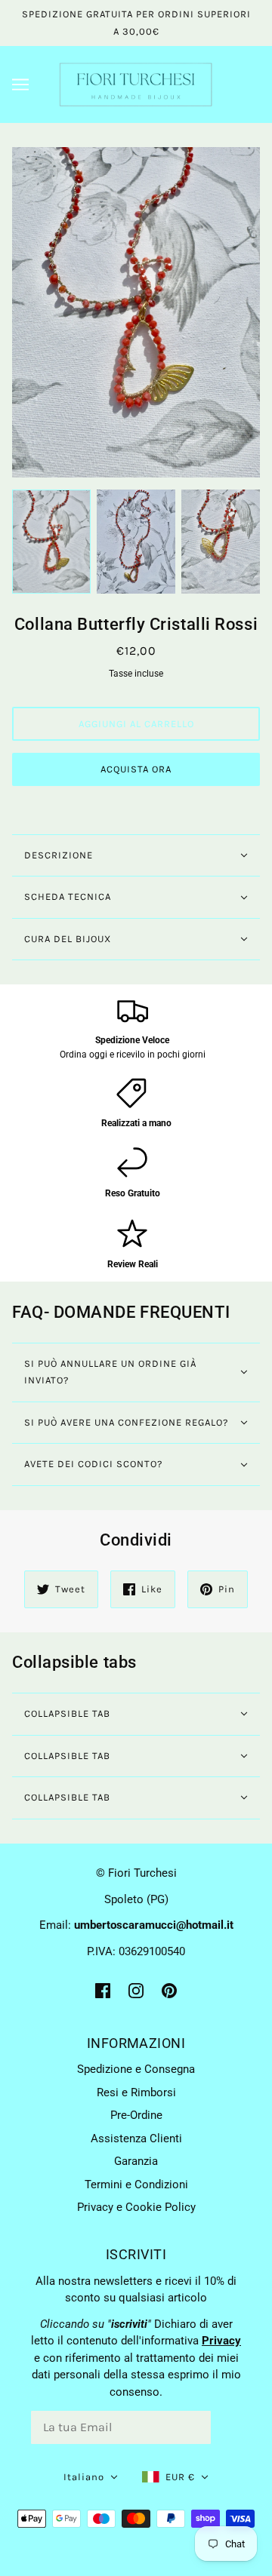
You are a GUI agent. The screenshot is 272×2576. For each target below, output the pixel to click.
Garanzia (136, 2161)
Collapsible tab (67, 1713)
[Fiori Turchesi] (136, 84)
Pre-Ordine (136, 2115)
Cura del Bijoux (68, 939)
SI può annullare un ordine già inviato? (110, 1372)
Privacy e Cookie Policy (136, 2207)
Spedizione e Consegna (136, 2069)
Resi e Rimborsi (136, 2092)
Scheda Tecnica (68, 897)
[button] (91, 2478)
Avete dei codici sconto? (93, 1464)
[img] (103, 1990)
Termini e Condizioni (136, 2185)
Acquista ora (136, 769)
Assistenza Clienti (136, 2138)
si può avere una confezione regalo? (126, 1422)
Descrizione (59, 855)
